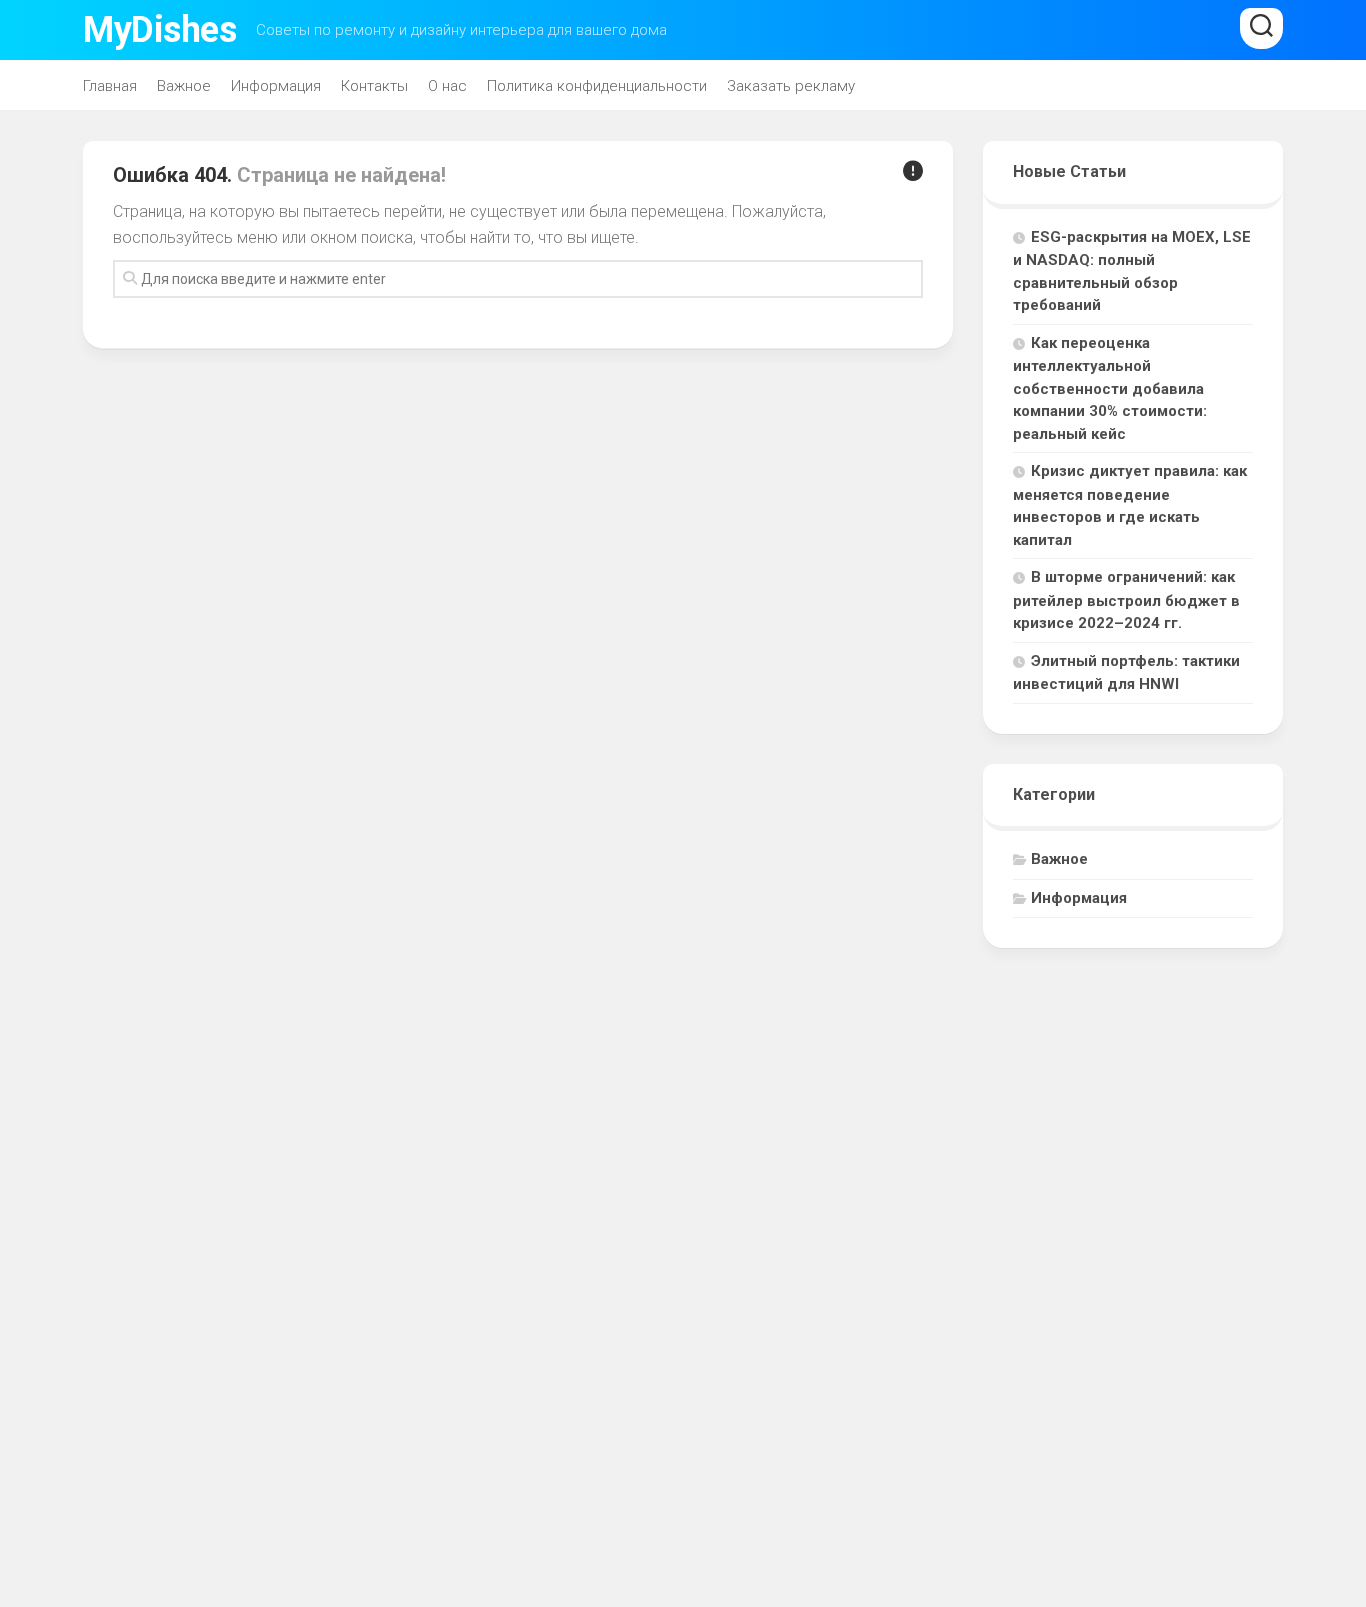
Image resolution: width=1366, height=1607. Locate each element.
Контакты (374, 86)
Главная (110, 86)
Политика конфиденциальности (597, 86)
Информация (276, 86)
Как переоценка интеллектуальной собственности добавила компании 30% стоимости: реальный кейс (1110, 388)
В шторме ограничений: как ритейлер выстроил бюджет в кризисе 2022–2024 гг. (1126, 600)
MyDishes (159, 30)
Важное (184, 86)
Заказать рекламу (791, 86)
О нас (447, 86)
